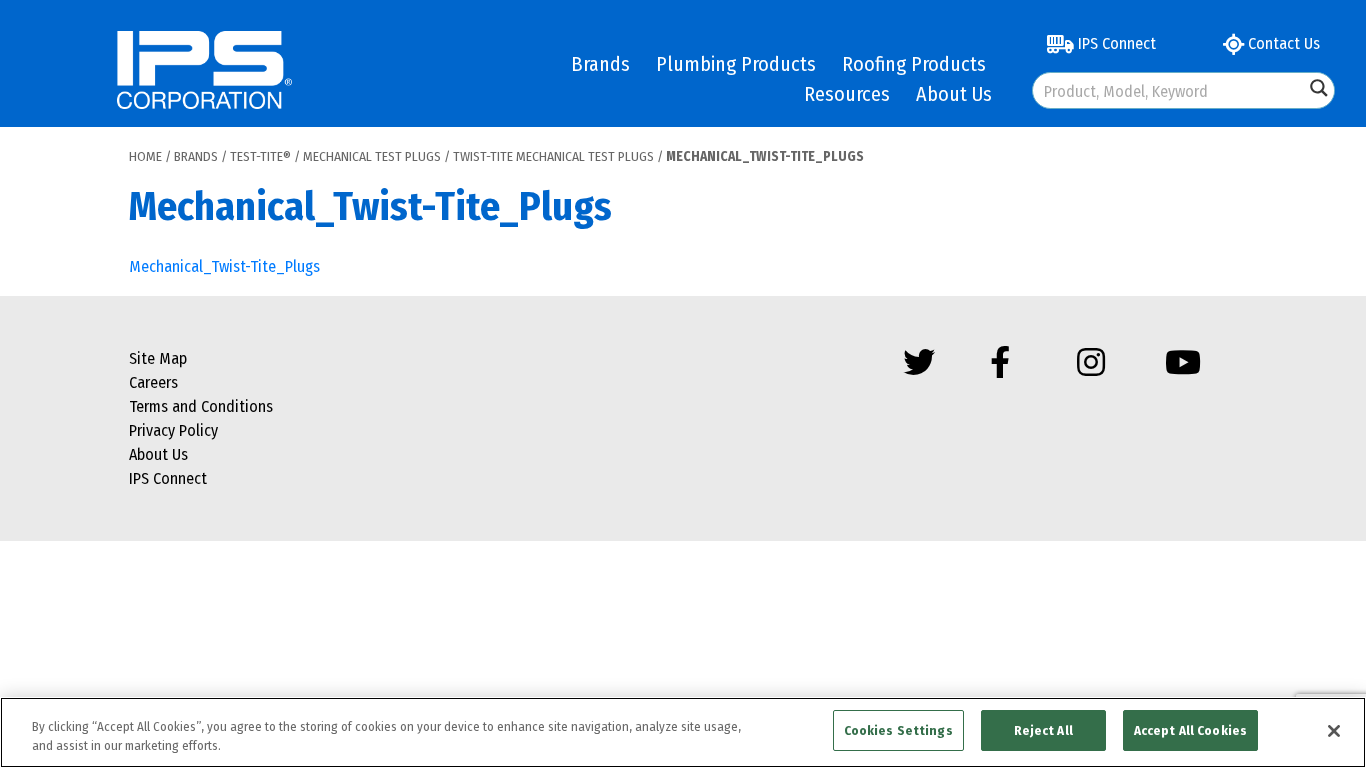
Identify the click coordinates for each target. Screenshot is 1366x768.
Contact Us (1282, 43)
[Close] (1334, 731)
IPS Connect (1115, 43)
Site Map (158, 358)
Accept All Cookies (1190, 730)
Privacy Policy (173, 430)
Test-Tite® (260, 156)
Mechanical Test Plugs (372, 156)
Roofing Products (914, 64)
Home (145, 156)
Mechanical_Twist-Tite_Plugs (224, 266)
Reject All (1043, 730)
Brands (600, 64)
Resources (847, 94)
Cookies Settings (898, 730)
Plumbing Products (736, 64)
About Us (954, 94)
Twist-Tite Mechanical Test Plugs (553, 156)
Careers (153, 382)
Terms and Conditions (201, 406)
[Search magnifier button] (1319, 88)
